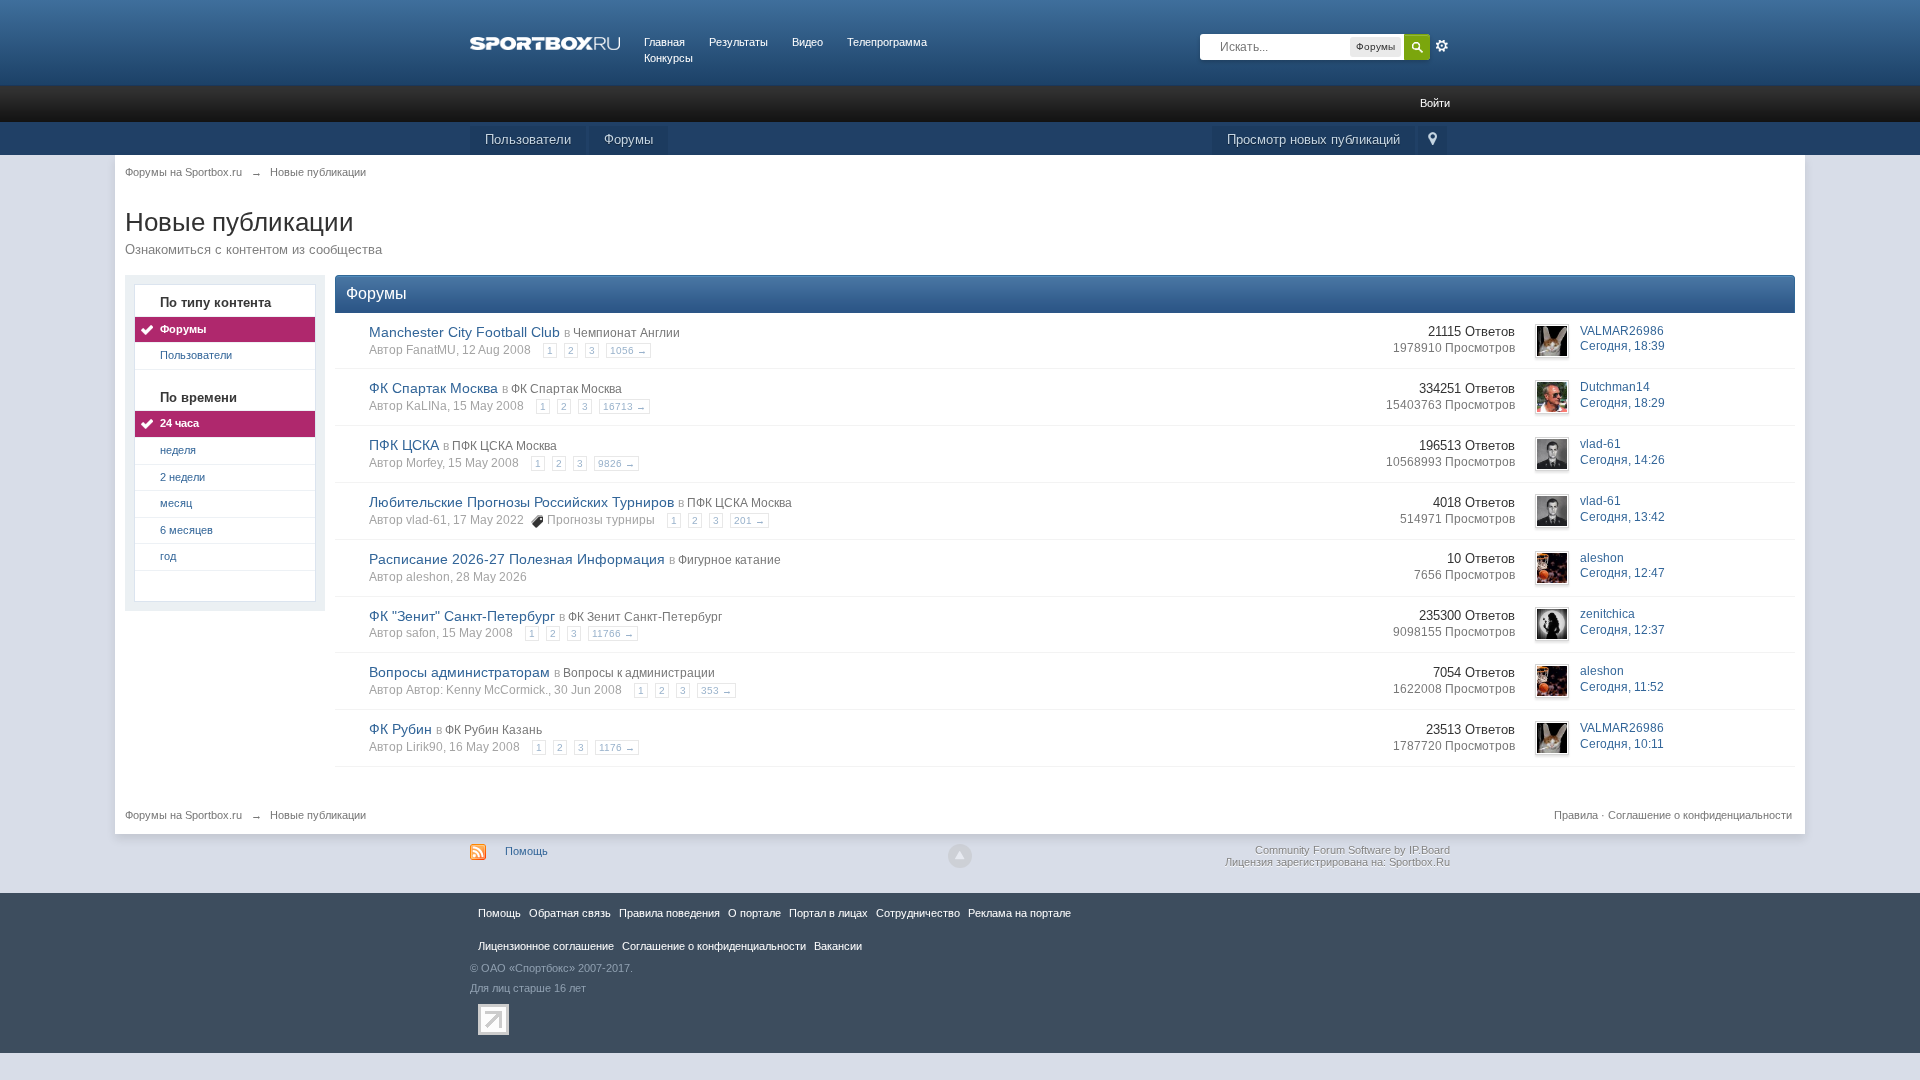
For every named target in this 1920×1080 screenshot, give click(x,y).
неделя (178, 450)
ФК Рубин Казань (493, 730)
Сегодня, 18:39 (1622, 346)
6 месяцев (186, 530)
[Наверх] (960, 856)
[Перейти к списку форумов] (545, 42)
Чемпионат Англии (626, 333)
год (168, 556)
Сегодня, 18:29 (1622, 403)
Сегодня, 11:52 (1622, 687)
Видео (807, 42)
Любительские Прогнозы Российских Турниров (521, 502)
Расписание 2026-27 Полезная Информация (517, 559)
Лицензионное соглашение (546, 946)
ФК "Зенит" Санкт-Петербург (462, 616)
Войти (1435, 103)
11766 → (613, 633)
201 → (749, 520)
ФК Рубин (400, 729)
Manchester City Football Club (464, 332)
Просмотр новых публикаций (1313, 139)
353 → (716, 690)
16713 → (624, 406)
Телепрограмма (887, 42)
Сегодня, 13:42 (1622, 517)
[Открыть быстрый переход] (1432, 140)
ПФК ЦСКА (404, 445)
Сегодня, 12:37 (1622, 630)
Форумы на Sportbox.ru (183, 815)
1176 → (617, 747)
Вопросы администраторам (459, 672)
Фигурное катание (729, 560)
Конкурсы (668, 58)
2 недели (182, 477)
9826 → (616, 463)
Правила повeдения (669, 913)
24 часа (179, 423)
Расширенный (1442, 46)
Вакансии (838, 946)
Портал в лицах (828, 913)
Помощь (526, 851)
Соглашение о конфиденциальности (1700, 815)
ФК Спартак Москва (433, 388)
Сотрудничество (918, 913)
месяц (176, 503)
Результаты (738, 42)
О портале (754, 913)
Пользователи (528, 139)
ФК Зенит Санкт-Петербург (645, 617)
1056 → (628, 350)
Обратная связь (570, 913)
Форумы (628, 139)
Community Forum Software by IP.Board (1352, 850)
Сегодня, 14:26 (1622, 460)
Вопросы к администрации (639, 673)
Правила (1576, 815)
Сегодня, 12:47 (1622, 573)
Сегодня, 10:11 (1622, 744)
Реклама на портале (1019, 913)
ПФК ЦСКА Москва (504, 446)
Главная (664, 42)
